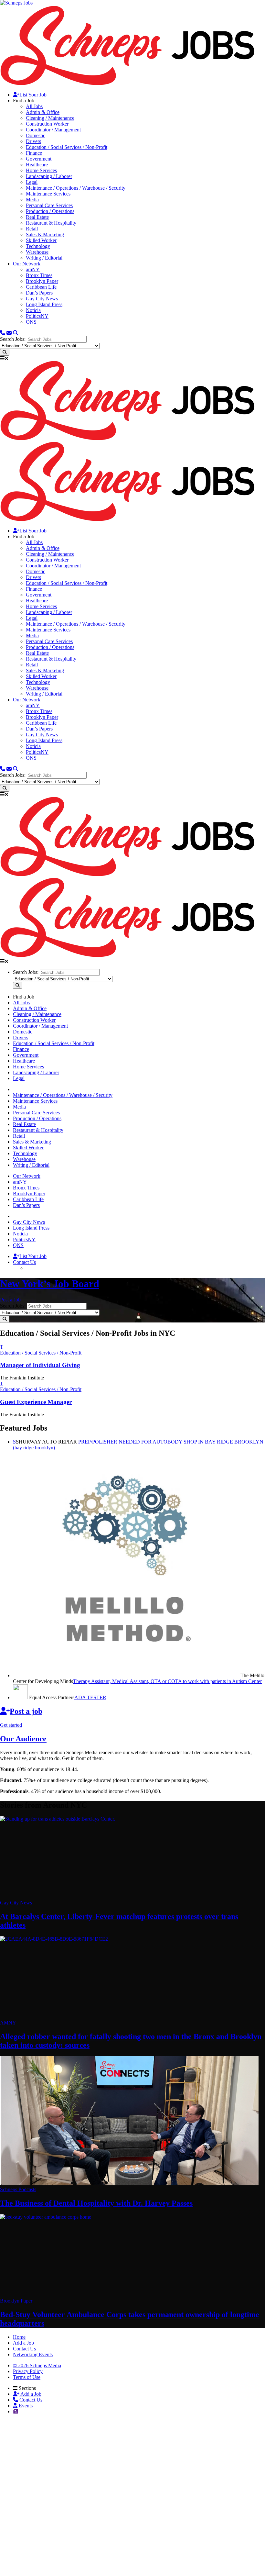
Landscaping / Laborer (49, 176)
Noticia (33, 310)
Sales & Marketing (45, 234)
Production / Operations (50, 211)
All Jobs (34, 106)
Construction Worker (47, 124)
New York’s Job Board (50, 1284)
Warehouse (37, 252)
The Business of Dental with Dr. (96, 2203)
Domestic (36, 135)
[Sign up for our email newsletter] (9, 333)
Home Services (41, 170)
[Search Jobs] (5, 352)
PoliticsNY (37, 316)
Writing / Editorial (44, 258)
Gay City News (42, 299)
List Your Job (33, 95)
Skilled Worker (41, 240)
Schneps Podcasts (18, 2189)
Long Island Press (44, 304)
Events (25, 2406)
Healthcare (37, 165)
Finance (34, 153)
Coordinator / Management (53, 130)
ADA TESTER (90, 1697)
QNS (31, 322)
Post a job (26, 1711)
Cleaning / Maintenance (50, 118)
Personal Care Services (49, 205)
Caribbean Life (41, 287)
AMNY (8, 2023)
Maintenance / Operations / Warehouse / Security (76, 188)
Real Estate (37, 217)
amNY (33, 269)
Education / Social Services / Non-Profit (67, 147)
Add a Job (30, 2394)
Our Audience (23, 1739)
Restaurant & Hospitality (51, 223)
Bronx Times (39, 275)
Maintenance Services (48, 194)
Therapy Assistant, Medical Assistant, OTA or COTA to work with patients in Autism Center (167, 1681)
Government (39, 159)
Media (32, 200)
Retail (32, 229)
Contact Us (24, 1262)
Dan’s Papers (39, 293)
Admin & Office (43, 112)
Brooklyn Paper (42, 281)
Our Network (27, 264)
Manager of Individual (40, 1365)
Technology (38, 246)
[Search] (16, 333)
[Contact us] (3, 333)
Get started (11, 1725)
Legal (32, 182)
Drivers (33, 141)
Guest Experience (36, 1402)
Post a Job (10, 1300)
